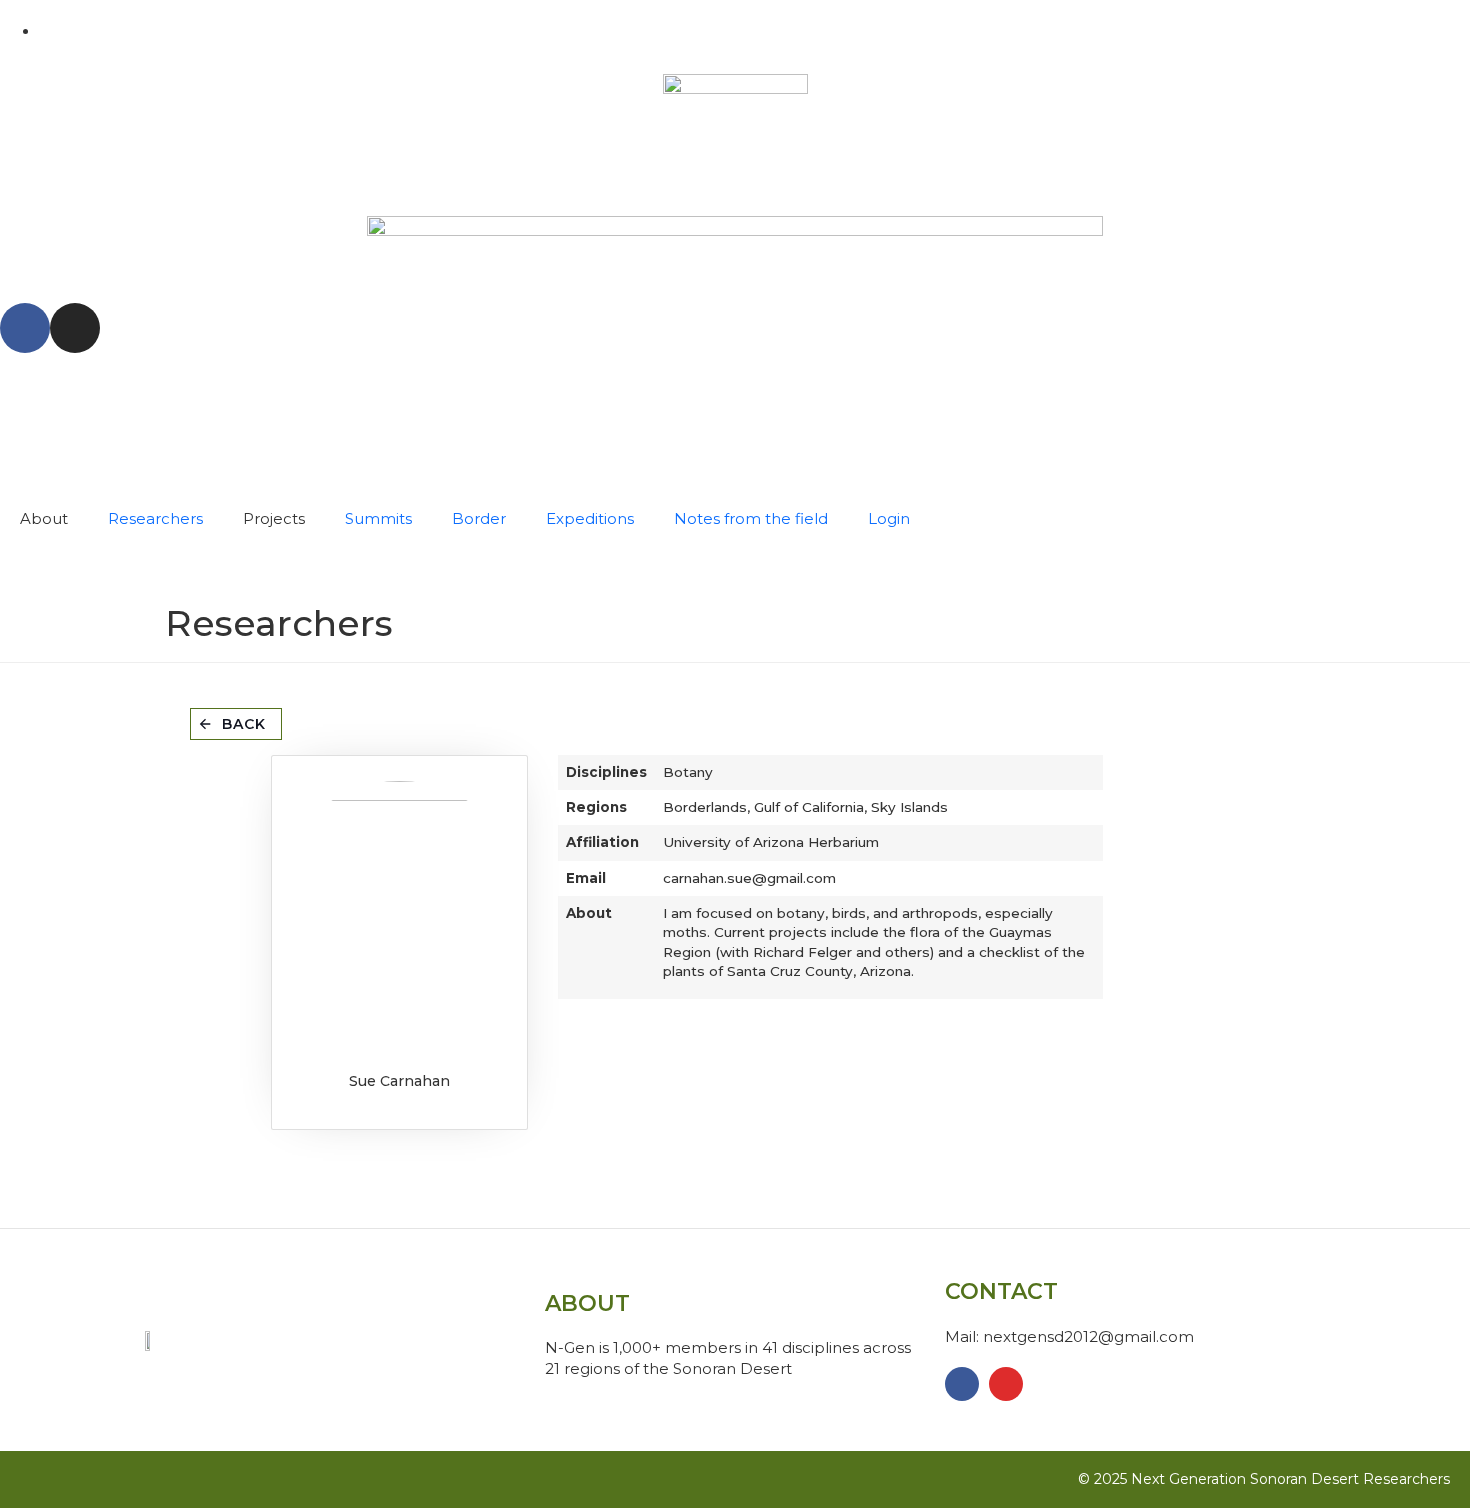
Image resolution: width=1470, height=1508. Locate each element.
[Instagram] (75, 328)
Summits (378, 518)
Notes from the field (751, 518)
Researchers (155, 518)
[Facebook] (25, 328)
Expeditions (590, 518)
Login (889, 518)
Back (244, 724)
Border (479, 518)
